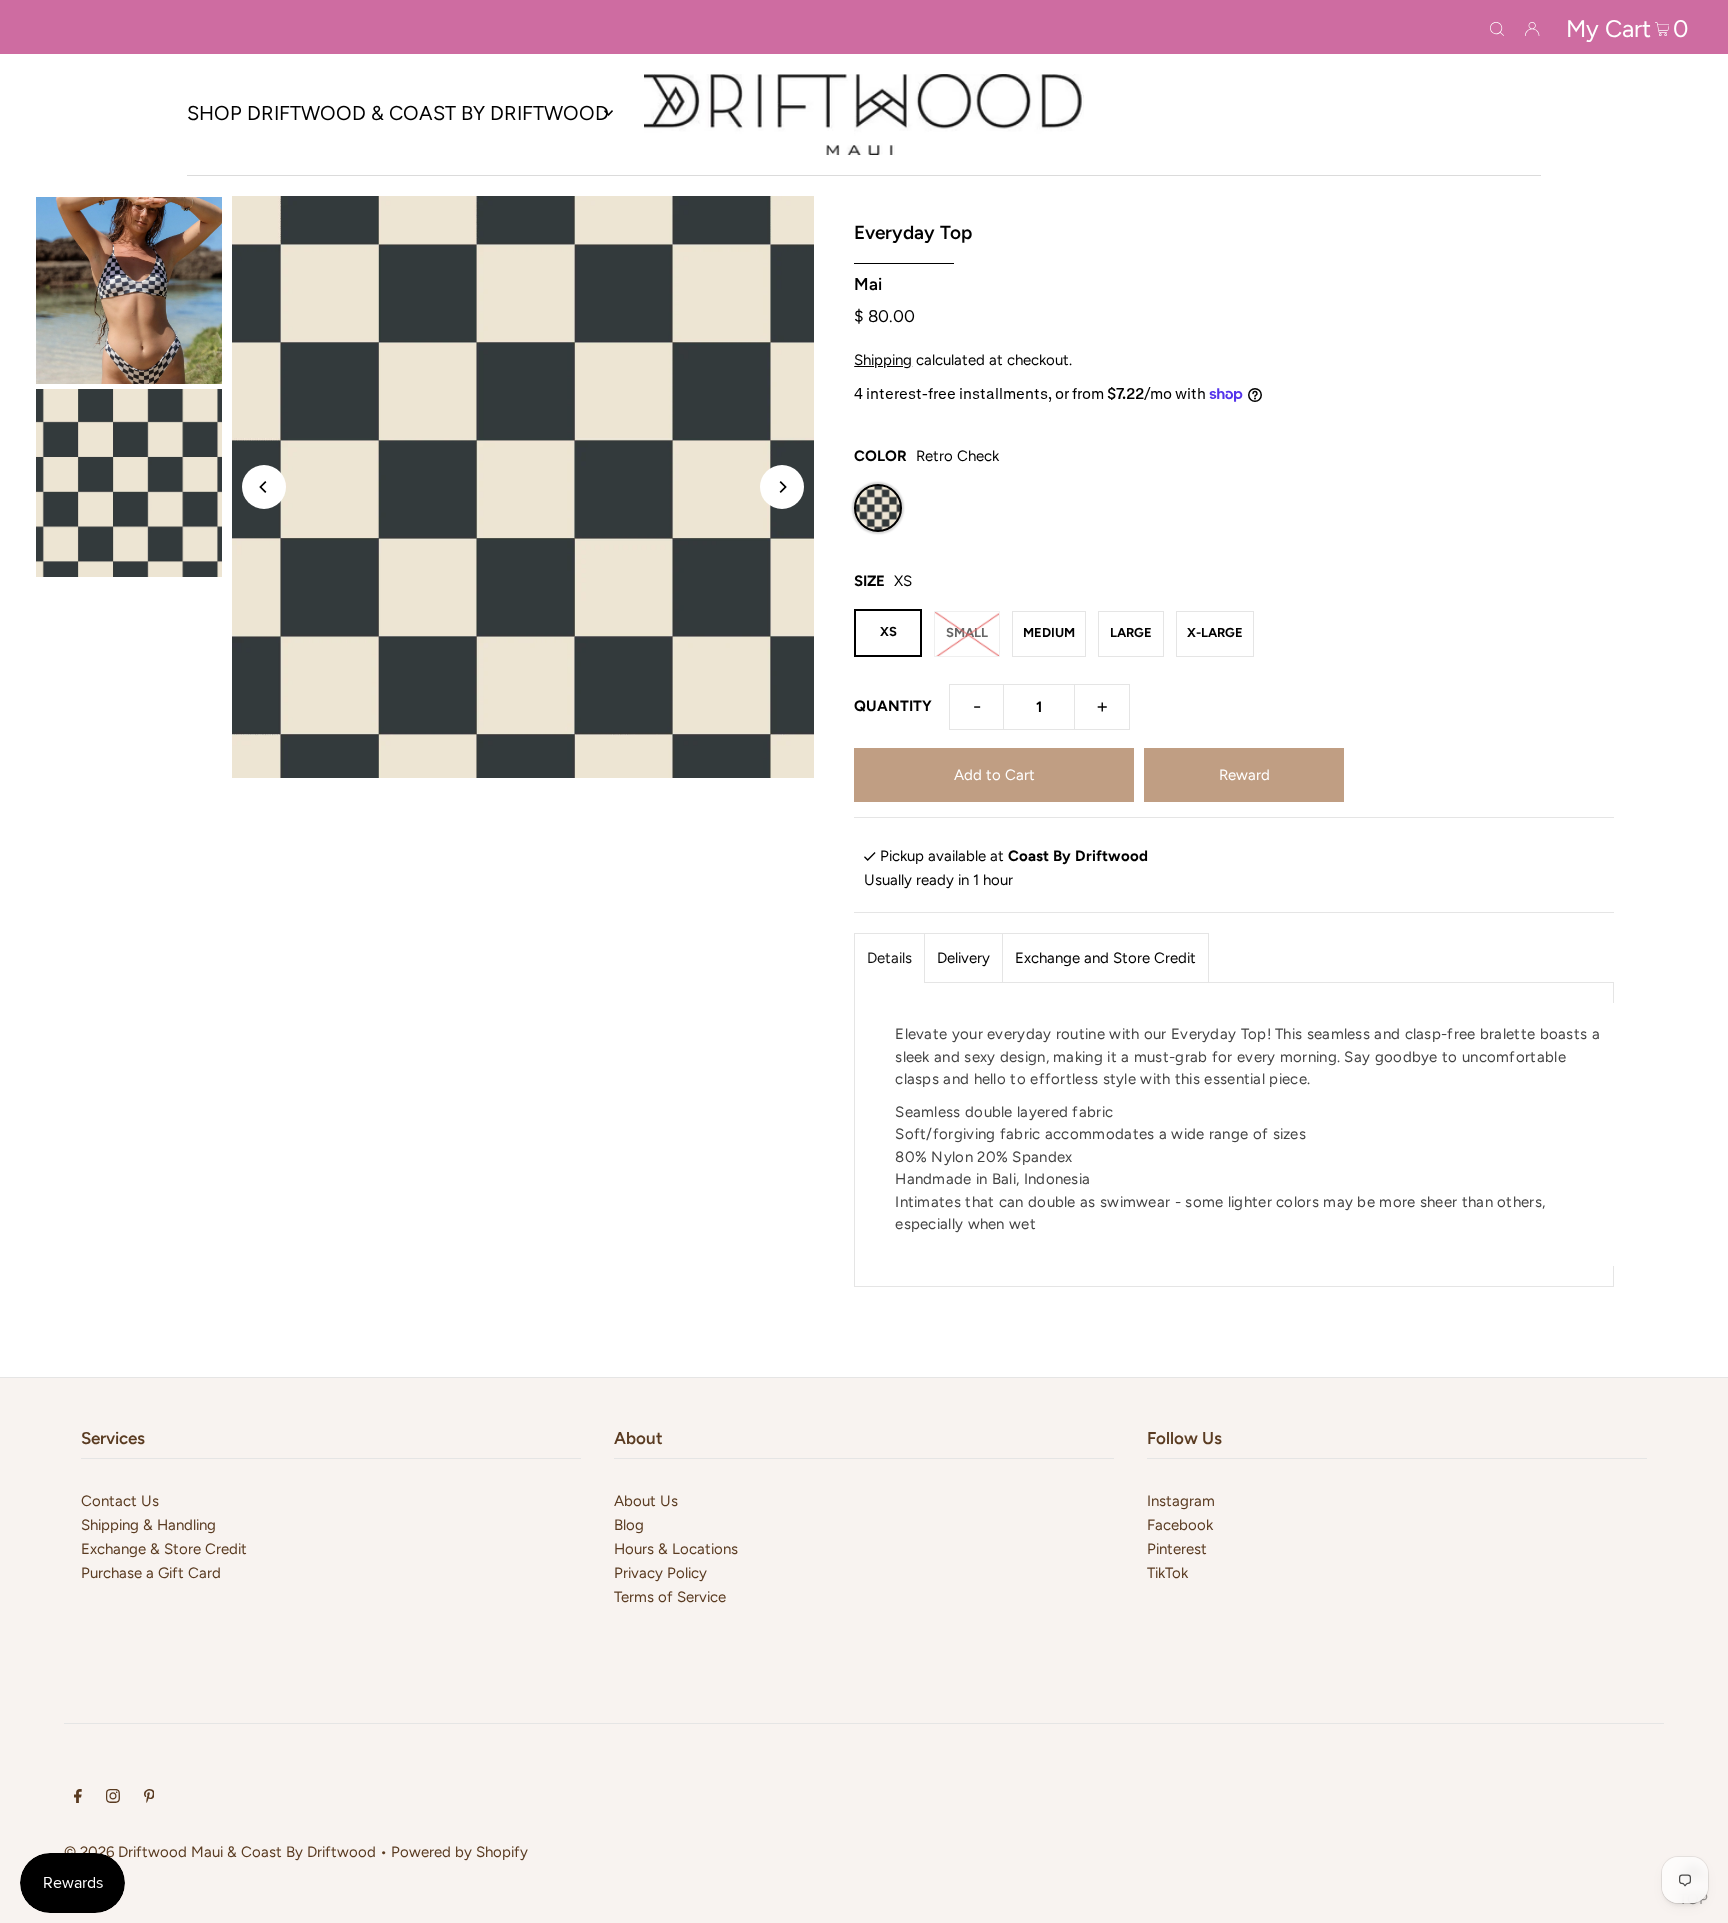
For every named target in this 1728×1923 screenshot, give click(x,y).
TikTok (1167, 1573)
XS (888, 631)
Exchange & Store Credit (164, 1549)
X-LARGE (1215, 632)
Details (889, 958)
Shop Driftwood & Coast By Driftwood (398, 113)
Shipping (883, 360)
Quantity (893, 706)
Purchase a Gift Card (151, 1573)
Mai (868, 284)
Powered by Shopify (459, 1852)
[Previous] (264, 487)
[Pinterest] (149, 1798)
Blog (629, 1525)
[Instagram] (113, 1798)
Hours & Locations (676, 1549)
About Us (646, 1501)
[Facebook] (78, 1798)
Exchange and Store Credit (1105, 958)
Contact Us (120, 1501)
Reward (1244, 775)
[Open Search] (1497, 27)
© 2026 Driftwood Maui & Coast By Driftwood (220, 1852)
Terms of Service (670, 1597)
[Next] (782, 487)
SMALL (967, 632)
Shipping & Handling (148, 1525)
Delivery (963, 958)
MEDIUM (1049, 632)
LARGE (1131, 632)
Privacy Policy (660, 1573)
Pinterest (1177, 1549)
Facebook (1180, 1525)
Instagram (1181, 1501)
